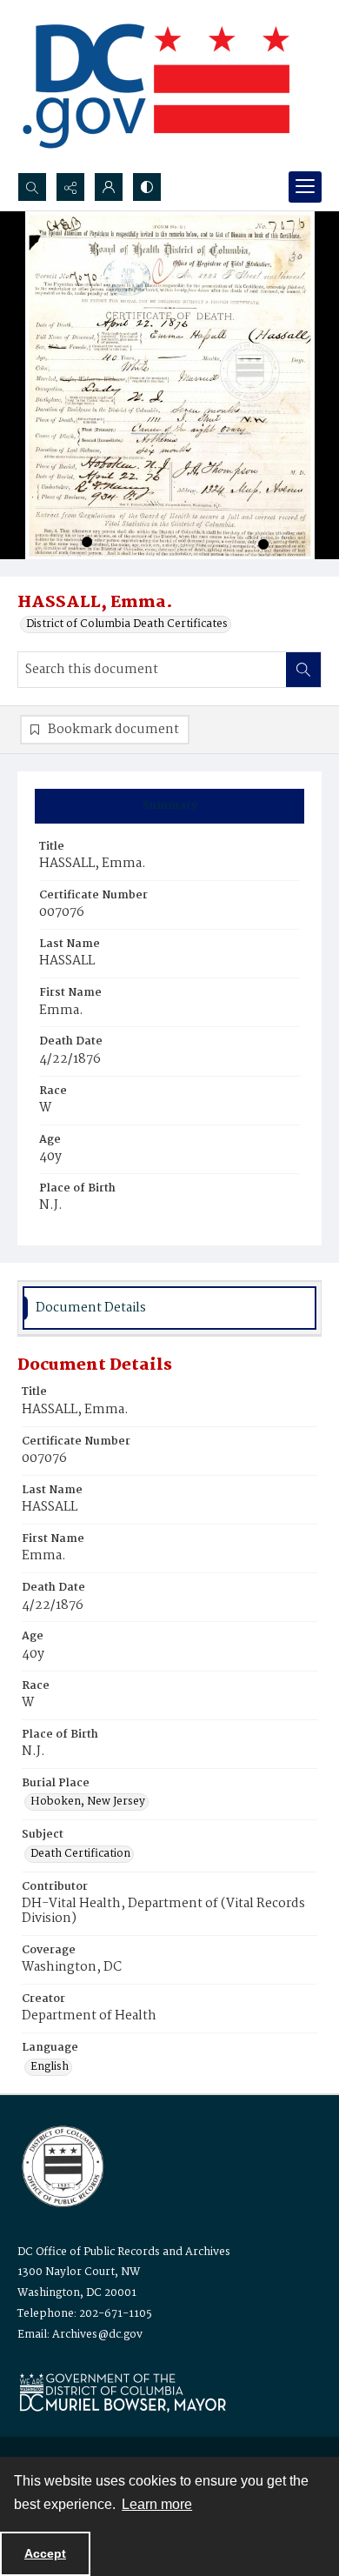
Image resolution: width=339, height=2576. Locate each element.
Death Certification (80, 1854)
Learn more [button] (157, 2504)
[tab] (169, 806)
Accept (45, 2553)
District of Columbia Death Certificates (127, 624)
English (50, 2067)
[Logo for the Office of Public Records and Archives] (61, 2165)
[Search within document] (303, 670)
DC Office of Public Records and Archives (124, 2252)
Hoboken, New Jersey (88, 1802)
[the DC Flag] (156, 86)
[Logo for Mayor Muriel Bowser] (123, 2392)
